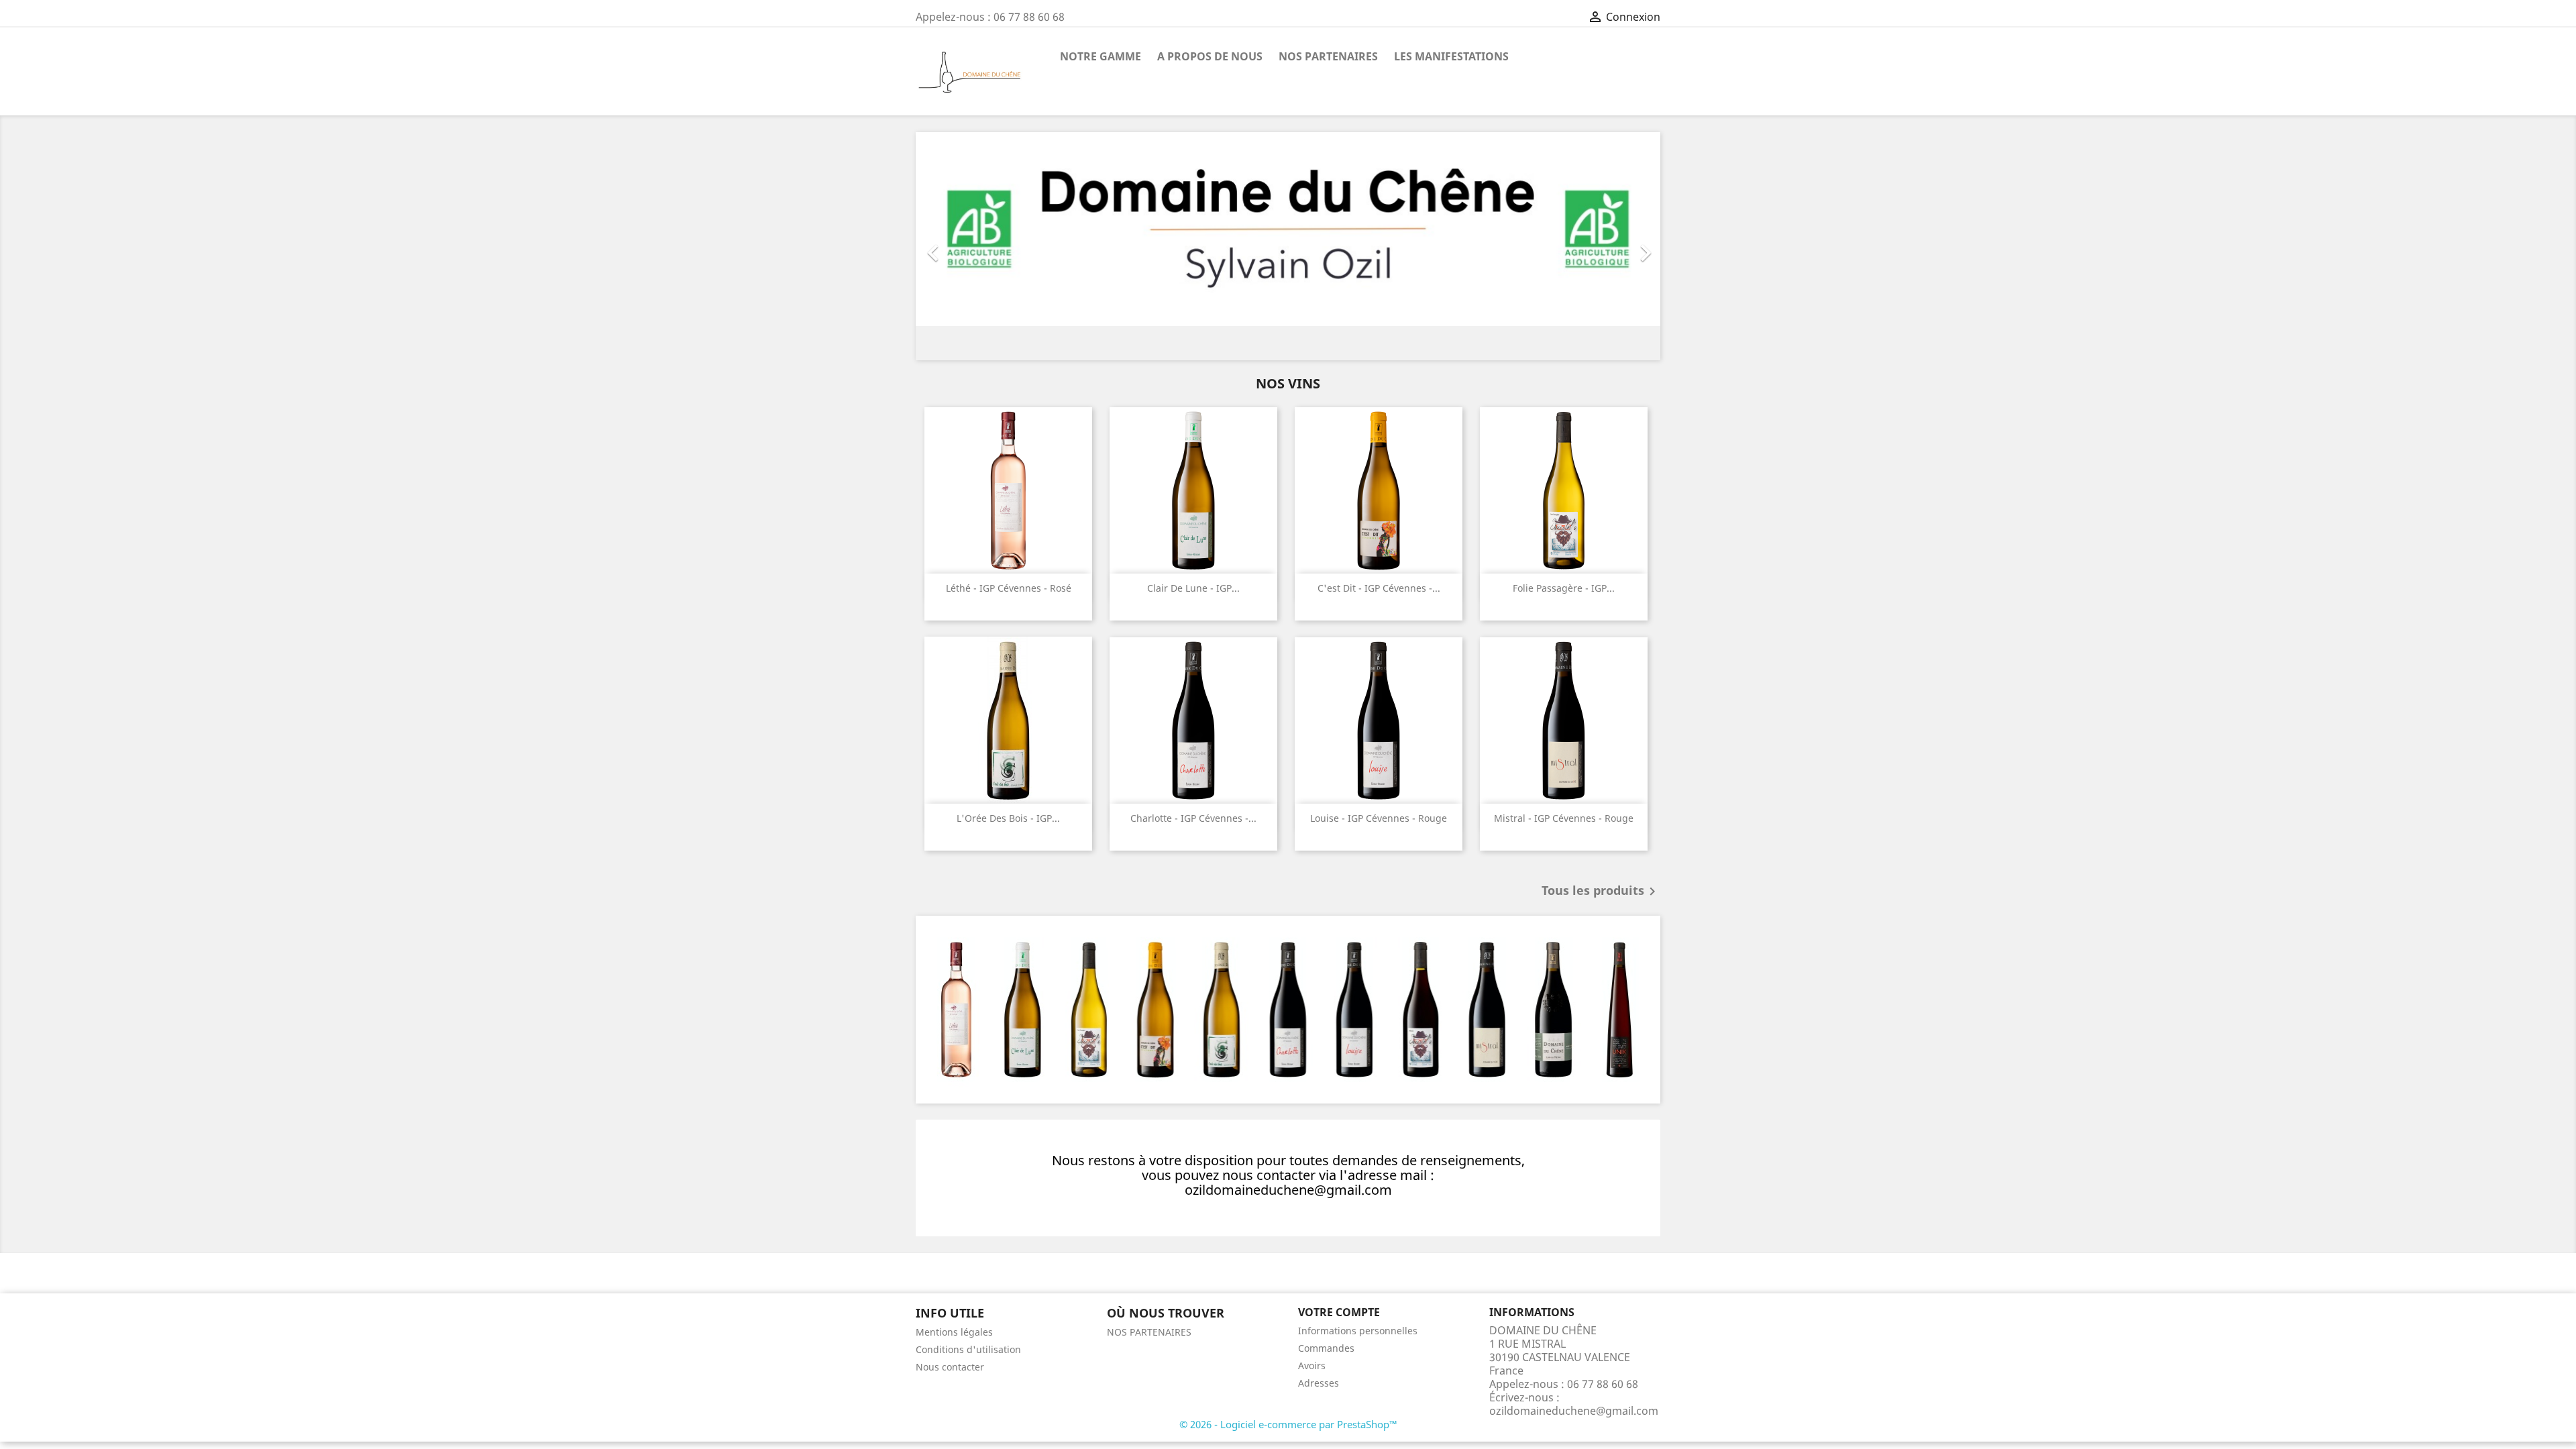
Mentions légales (954, 1332)
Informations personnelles (1358, 1331)
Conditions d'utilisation (968, 1349)
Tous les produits (1601, 892)
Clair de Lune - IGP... (1193, 588)
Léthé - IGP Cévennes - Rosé (1009, 588)
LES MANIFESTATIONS (1451, 56)
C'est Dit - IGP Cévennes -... (1379, 588)
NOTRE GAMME (1101, 56)
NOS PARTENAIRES (1328, 56)
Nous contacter (950, 1367)
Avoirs (1312, 1365)
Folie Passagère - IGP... (1564, 588)
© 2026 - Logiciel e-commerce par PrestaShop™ (1288, 1424)
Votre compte (1339, 1312)
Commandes (1326, 1348)
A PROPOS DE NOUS (1210, 56)
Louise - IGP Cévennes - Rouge (1379, 818)
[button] (972, 246)
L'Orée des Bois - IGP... (1008, 818)
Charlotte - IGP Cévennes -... (1193, 818)
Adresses (1319, 1383)
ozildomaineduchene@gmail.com (1574, 1411)
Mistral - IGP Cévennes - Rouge (1564, 818)
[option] (1288, 246)
